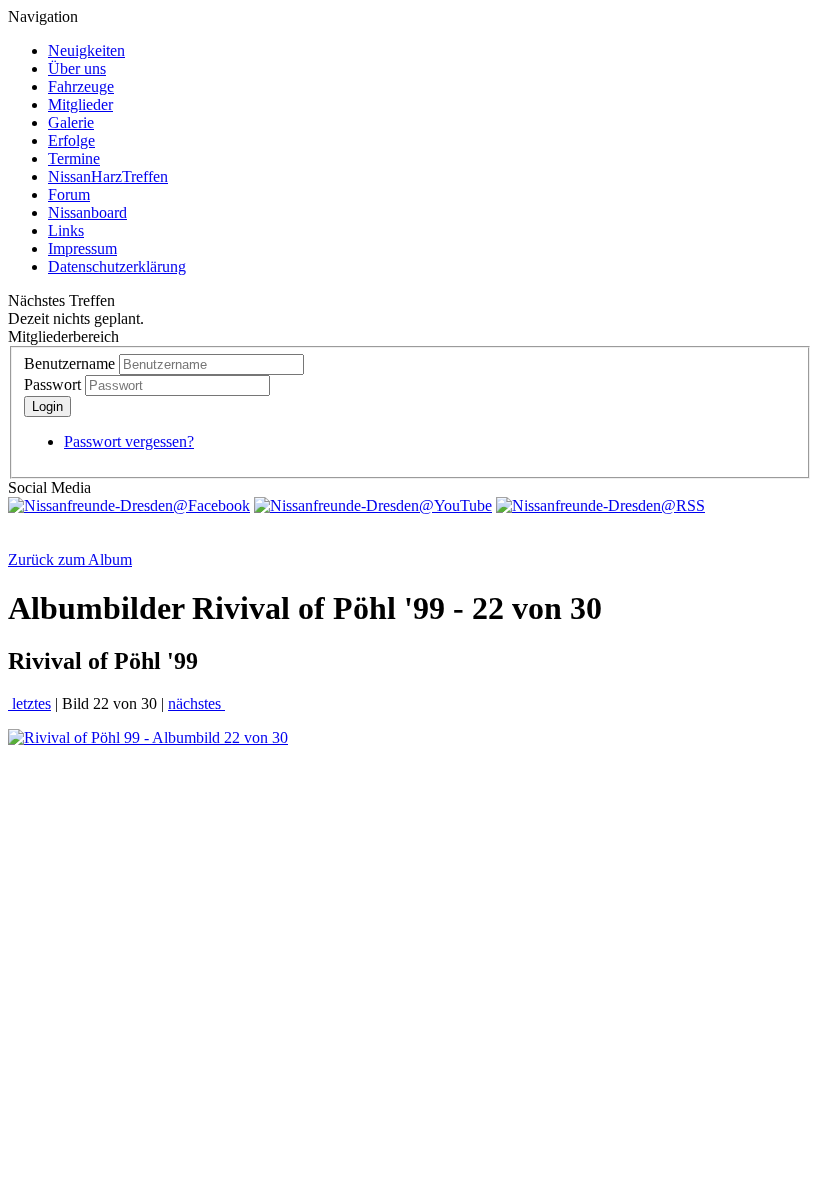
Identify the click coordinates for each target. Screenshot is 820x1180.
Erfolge (71, 140)
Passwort (52, 384)
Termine (74, 158)
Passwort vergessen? (129, 441)
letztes (29, 703)
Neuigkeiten (86, 50)
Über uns (77, 68)
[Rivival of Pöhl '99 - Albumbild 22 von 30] (148, 737)
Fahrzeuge (81, 86)
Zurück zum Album (70, 559)
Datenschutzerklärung (117, 266)
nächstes (196, 703)
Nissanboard (87, 212)
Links (66, 230)
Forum (69, 194)
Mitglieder (80, 104)
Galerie (71, 122)
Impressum (82, 248)
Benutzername (69, 363)
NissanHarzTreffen (108, 176)
